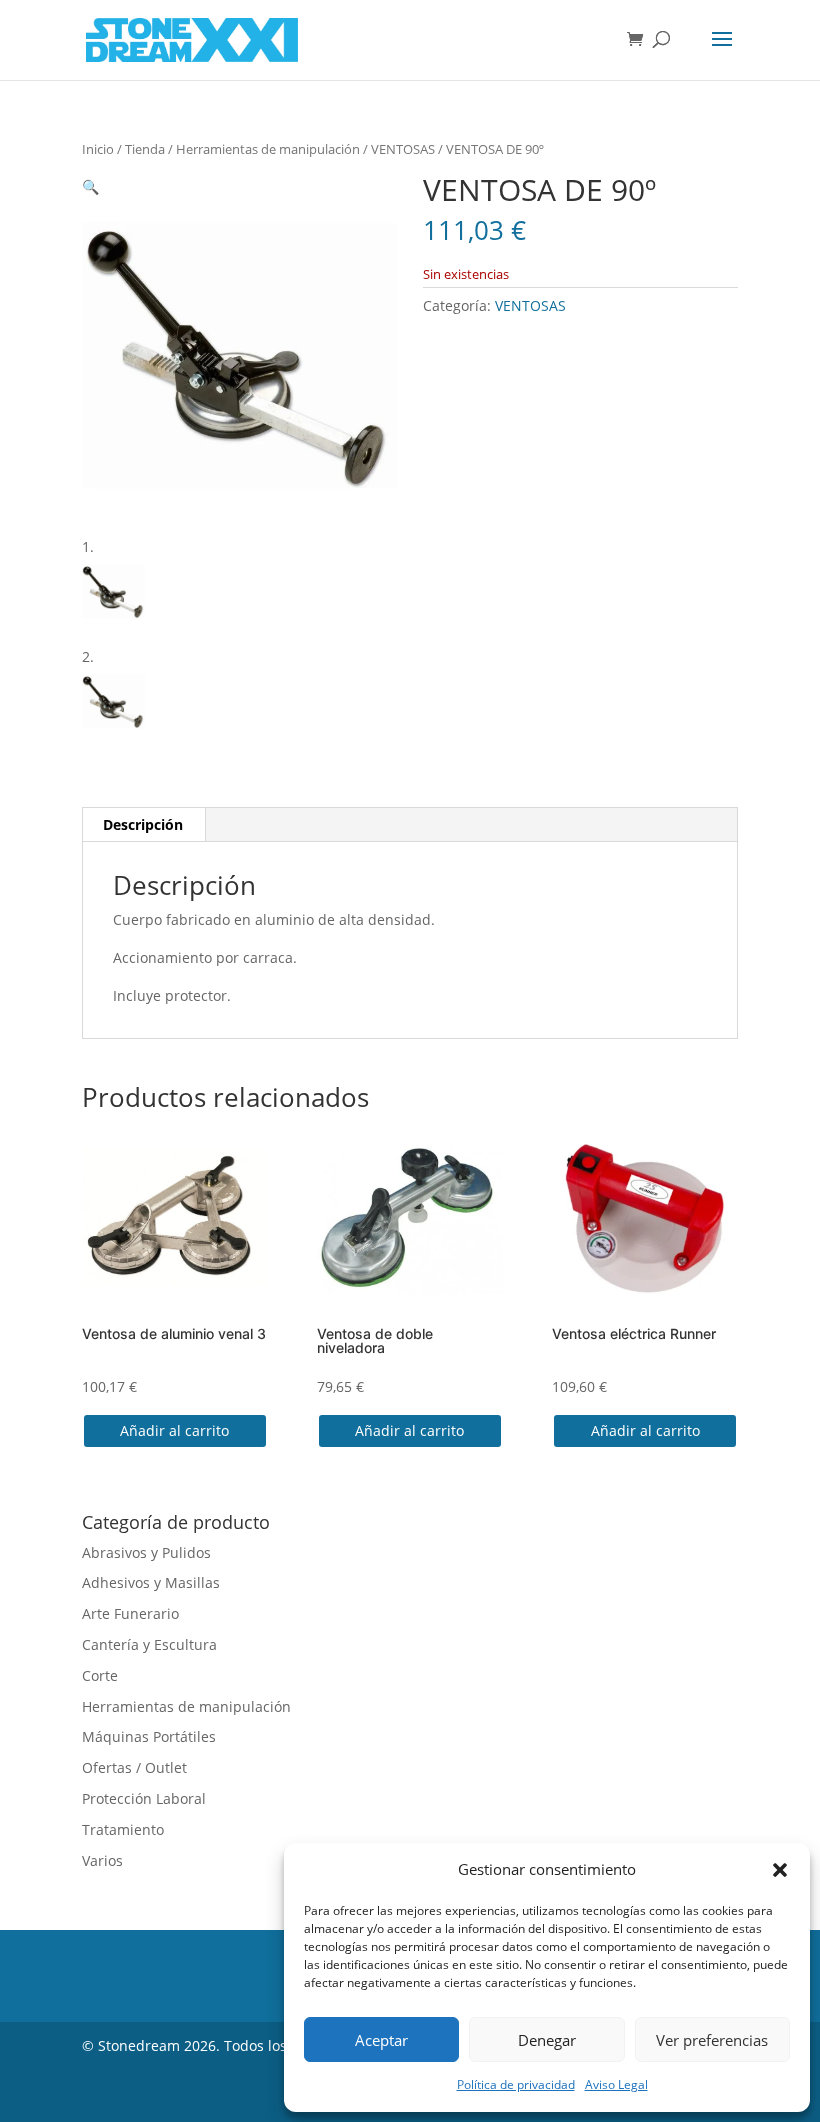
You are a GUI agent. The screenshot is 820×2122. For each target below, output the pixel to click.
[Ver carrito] (640, 40)
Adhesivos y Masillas (151, 1582)
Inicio (98, 149)
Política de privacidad (516, 2084)
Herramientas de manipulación (268, 149)
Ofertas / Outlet (134, 1767)
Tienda (145, 149)
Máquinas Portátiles (149, 1736)
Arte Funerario (130, 1613)
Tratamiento (123, 1829)
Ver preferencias (712, 2040)
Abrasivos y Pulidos (146, 1552)
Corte (100, 1675)
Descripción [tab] (143, 824)
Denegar (547, 2040)
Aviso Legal (616, 2084)
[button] (780, 1870)
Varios (102, 1860)
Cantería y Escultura (149, 1644)
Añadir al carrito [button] (174, 1430)
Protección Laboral (144, 1798)
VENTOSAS (403, 149)
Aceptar (381, 2040)
